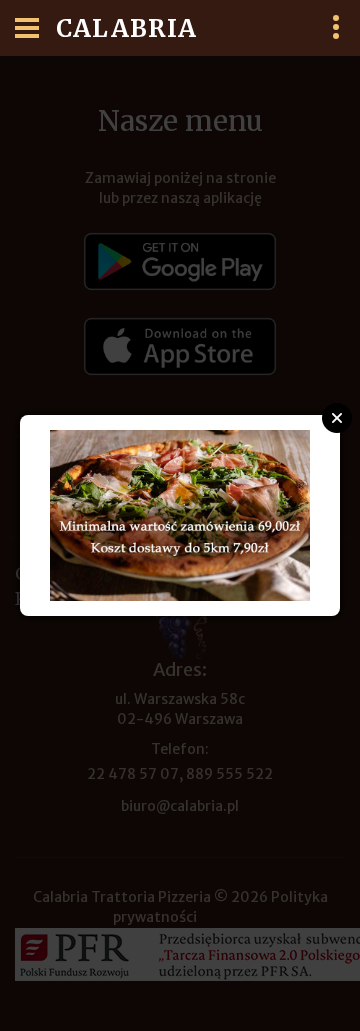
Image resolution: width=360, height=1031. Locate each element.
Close (337, 418)
